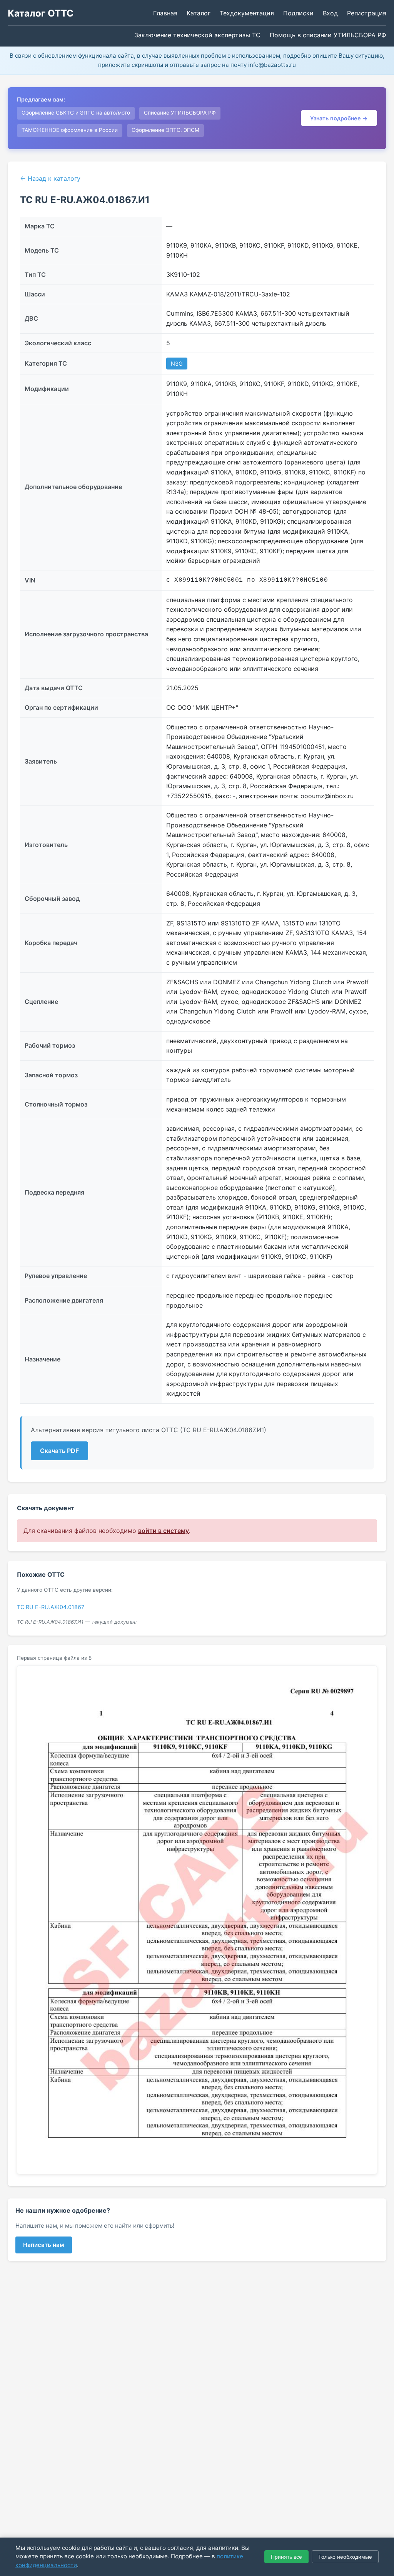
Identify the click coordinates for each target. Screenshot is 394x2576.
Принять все (286, 2557)
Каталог (199, 13)
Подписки (298, 13)
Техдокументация (247, 13)
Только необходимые (345, 2557)
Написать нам (44, 2245)
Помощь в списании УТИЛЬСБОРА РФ (328, 35)
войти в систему (164, 1531)
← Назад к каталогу (50, 178)
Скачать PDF (59, 1451)
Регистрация (367, 13)
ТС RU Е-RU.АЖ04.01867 (51, 1607)
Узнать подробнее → (339, 118)
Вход (330, 13)
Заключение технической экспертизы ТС (197, 35)
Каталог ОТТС (41, 13)
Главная (165, 13)
